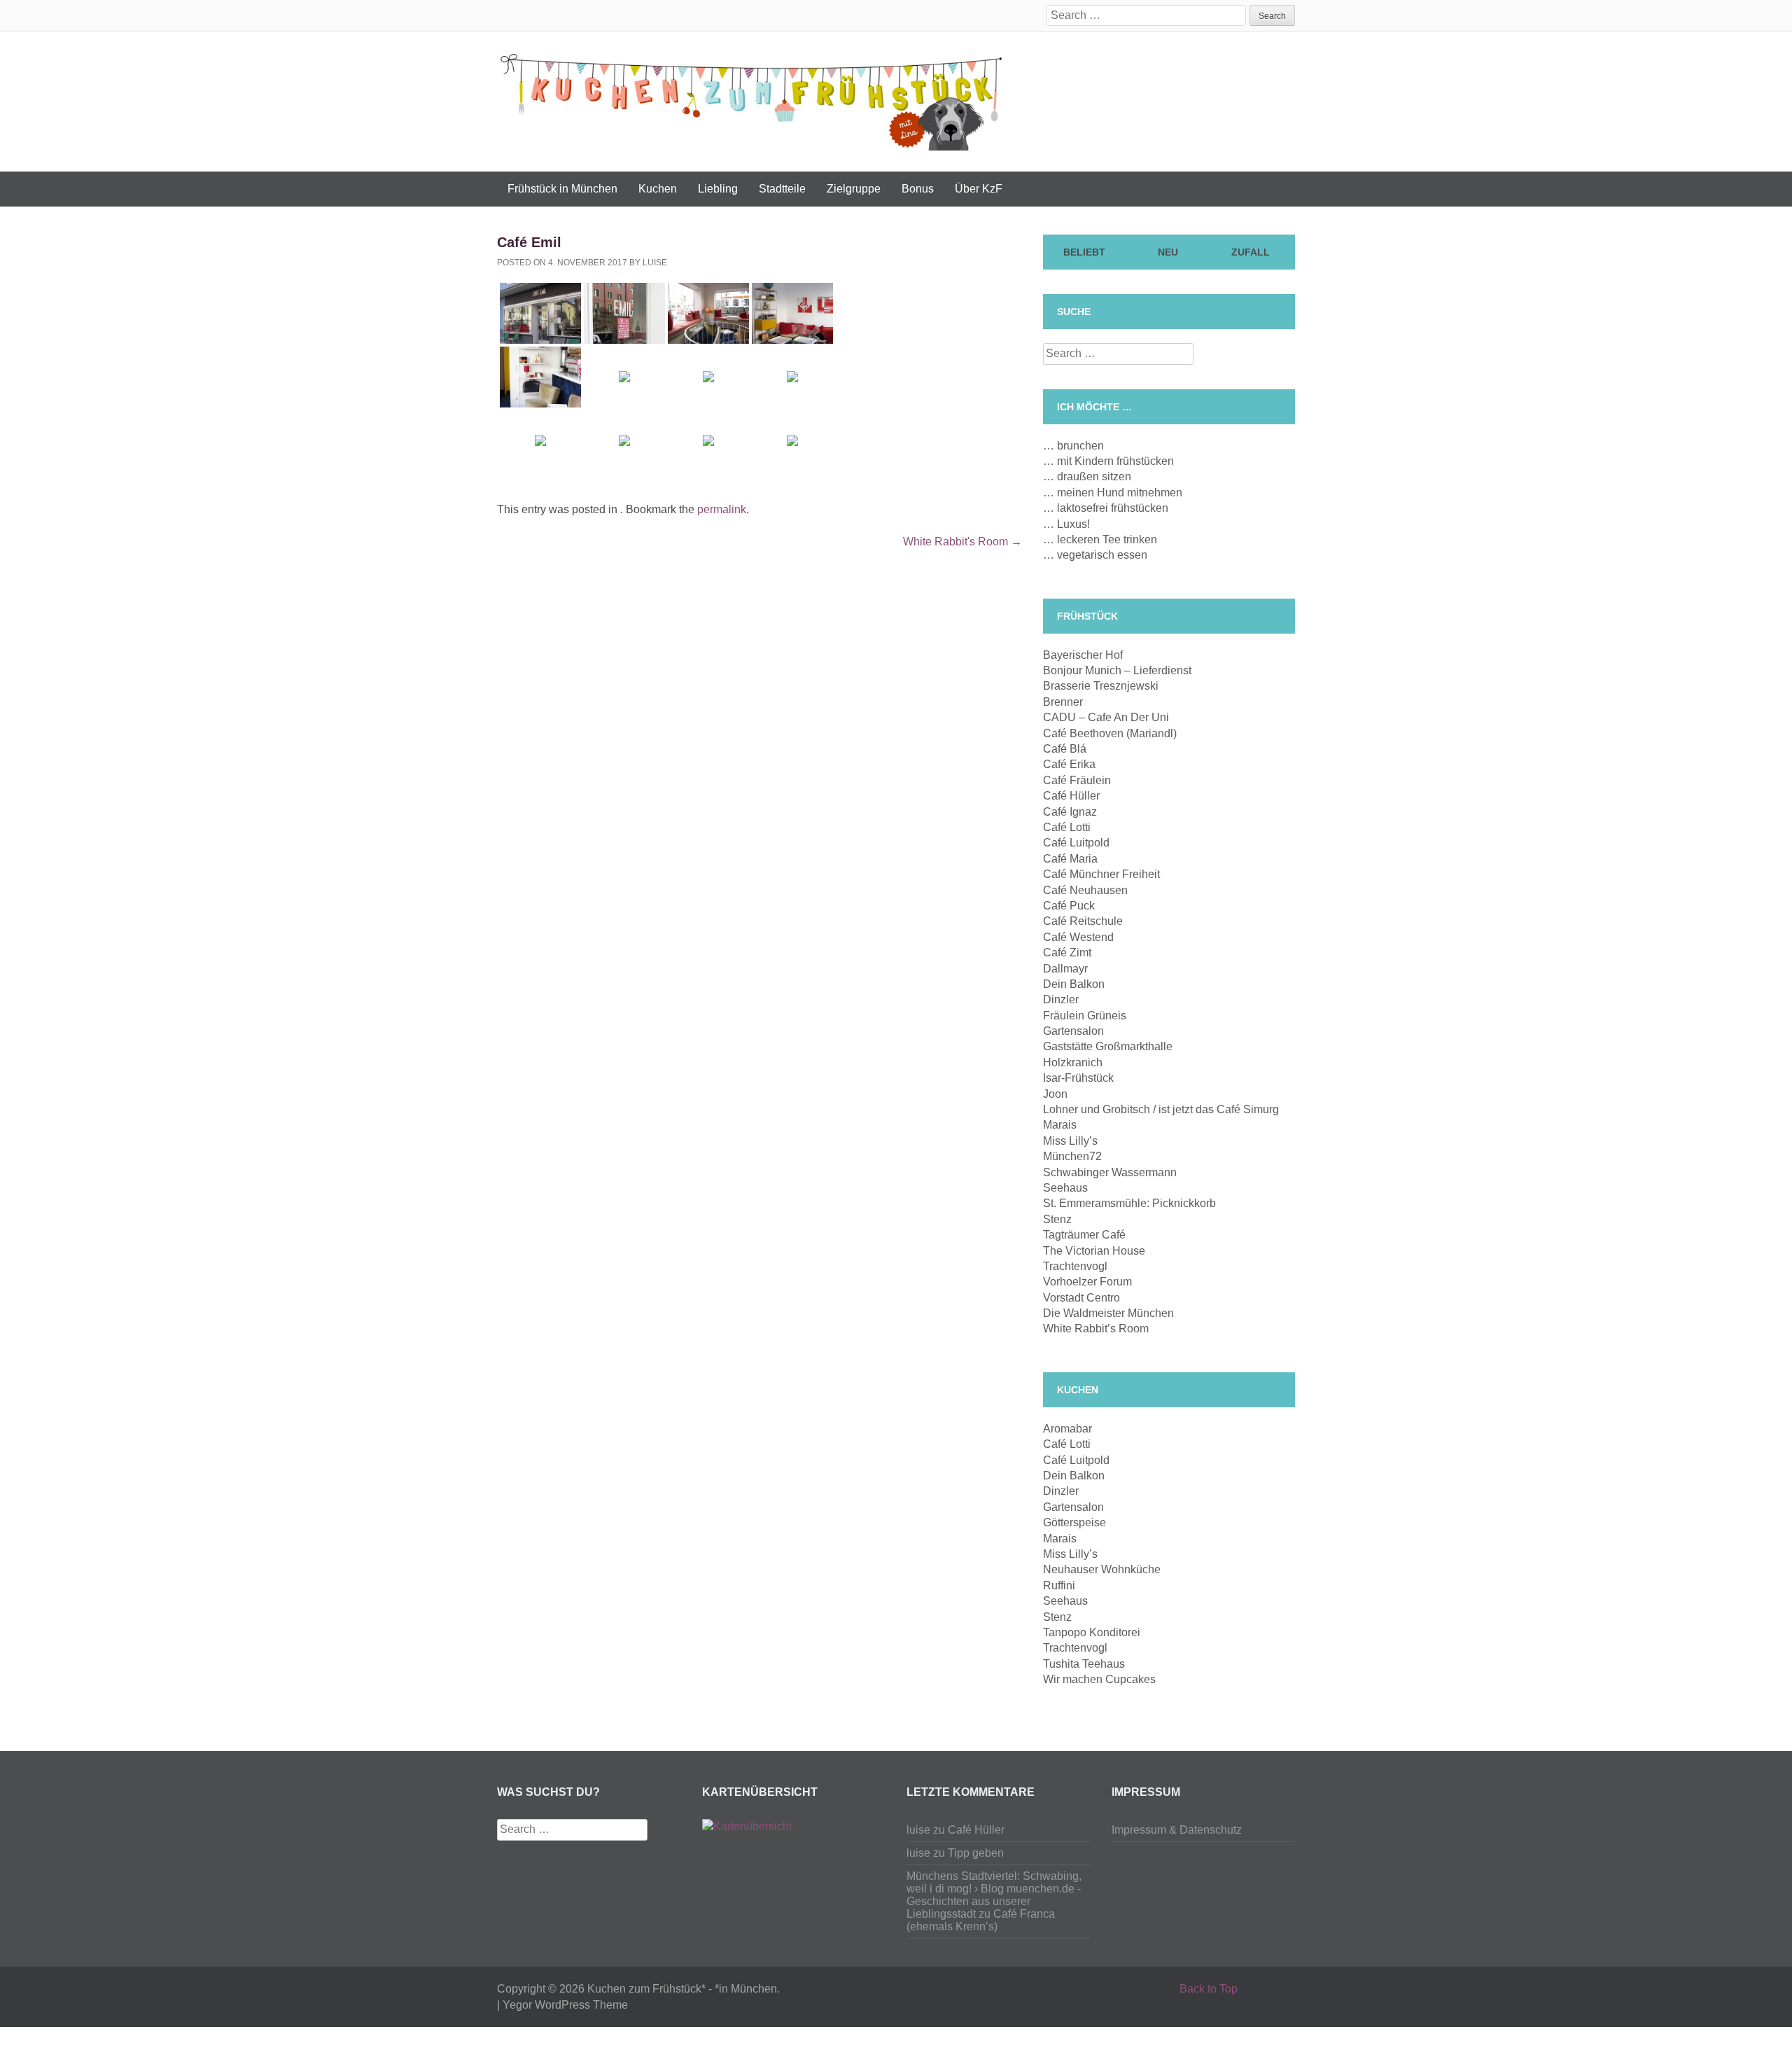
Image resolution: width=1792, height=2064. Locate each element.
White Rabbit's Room (962, 542)
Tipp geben (976, 1853)
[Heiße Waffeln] (624, 377)
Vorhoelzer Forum (1087, 1282)
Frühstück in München (562, 189)
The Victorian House (1094, 1251)
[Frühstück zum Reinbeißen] (792, 441)
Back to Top (1209, 1989)
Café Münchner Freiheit (1101, 874)
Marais (1060, 1125)
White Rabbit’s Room (1096, 1329)
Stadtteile (782, 189)
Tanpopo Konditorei (1092, 1632)
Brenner (1063, 702)
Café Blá (1065, 749)
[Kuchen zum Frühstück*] (751, 99)
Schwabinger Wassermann (1110, 1172)
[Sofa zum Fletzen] (792, 313)
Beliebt (1084, 252)
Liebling (718, 189)
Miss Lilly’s (1070, 1141)
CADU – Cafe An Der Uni (1106, 717)
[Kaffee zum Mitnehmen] (540, 441)
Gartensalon (1073, 1031)
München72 (1072, 1156)
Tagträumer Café (1084, 1235)
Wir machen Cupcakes (1099, 1679)
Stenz (1057, 1219)
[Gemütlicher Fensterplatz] (708, 313)
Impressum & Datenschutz (1177, 1830)
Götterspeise (1074, 1522)
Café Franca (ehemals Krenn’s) (981, 1920)
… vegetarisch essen (1095, 555)
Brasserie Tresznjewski (1101, 686)
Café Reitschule (1083, 921)
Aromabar (1067, 1429)
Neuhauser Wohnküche (1102, 1569)
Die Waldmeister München (1108, 1313)
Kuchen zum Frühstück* (646, 1989)
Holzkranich (1073, 1062)
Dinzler (1061, 999)
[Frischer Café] (624, 441)
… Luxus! (1066, 524)
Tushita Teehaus (1084, 1664)
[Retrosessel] (540, 377)
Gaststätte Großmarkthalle (1108, 1046)
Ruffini (1059, 1585)
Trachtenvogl (1075, 1266)
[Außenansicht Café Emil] (540, 313)
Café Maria (1070, 859)
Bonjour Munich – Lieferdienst (1117, 670)
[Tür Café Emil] (624, 313)
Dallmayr (1065, 969)
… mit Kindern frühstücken (1108, 461)
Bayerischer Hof (1083, 655)
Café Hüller (1071, 796)
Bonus (918, 189)
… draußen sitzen (1087, 476)
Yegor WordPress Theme (565, 2005)
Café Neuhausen (1085, 890)
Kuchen (658, 189)
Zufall (1251, 252)
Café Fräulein (1077, 780)
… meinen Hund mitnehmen (1113, 493)
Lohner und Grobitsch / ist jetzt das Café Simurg (1161, 1109)
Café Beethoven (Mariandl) (1110, 733)
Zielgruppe (854, 189)
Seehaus (1065, 1188)
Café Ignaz (1070, 812)
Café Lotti (1067, 827)
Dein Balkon (1074, 984)
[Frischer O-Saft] (708, 377)
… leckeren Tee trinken (1100, 539)
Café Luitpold (1076, 843)
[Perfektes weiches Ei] (708, 441)
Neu (1168, 252)
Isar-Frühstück (1078, 1078)
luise (655, 263)
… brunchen (1073, 446)
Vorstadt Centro (1081, 1298)
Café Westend (1078, 937)
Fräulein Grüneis (1085, 1016)
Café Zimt (1067, 953)
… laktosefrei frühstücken (1106, 508)
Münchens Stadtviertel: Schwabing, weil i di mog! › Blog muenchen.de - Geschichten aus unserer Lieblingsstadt (994, 1895)
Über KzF (979, 189)
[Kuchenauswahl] (792, 377)
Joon (1055, 1094)
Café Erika (1069, 764)
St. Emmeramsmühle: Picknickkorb (1129, 1203)
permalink (722, 509)
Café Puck (1069, 906)
